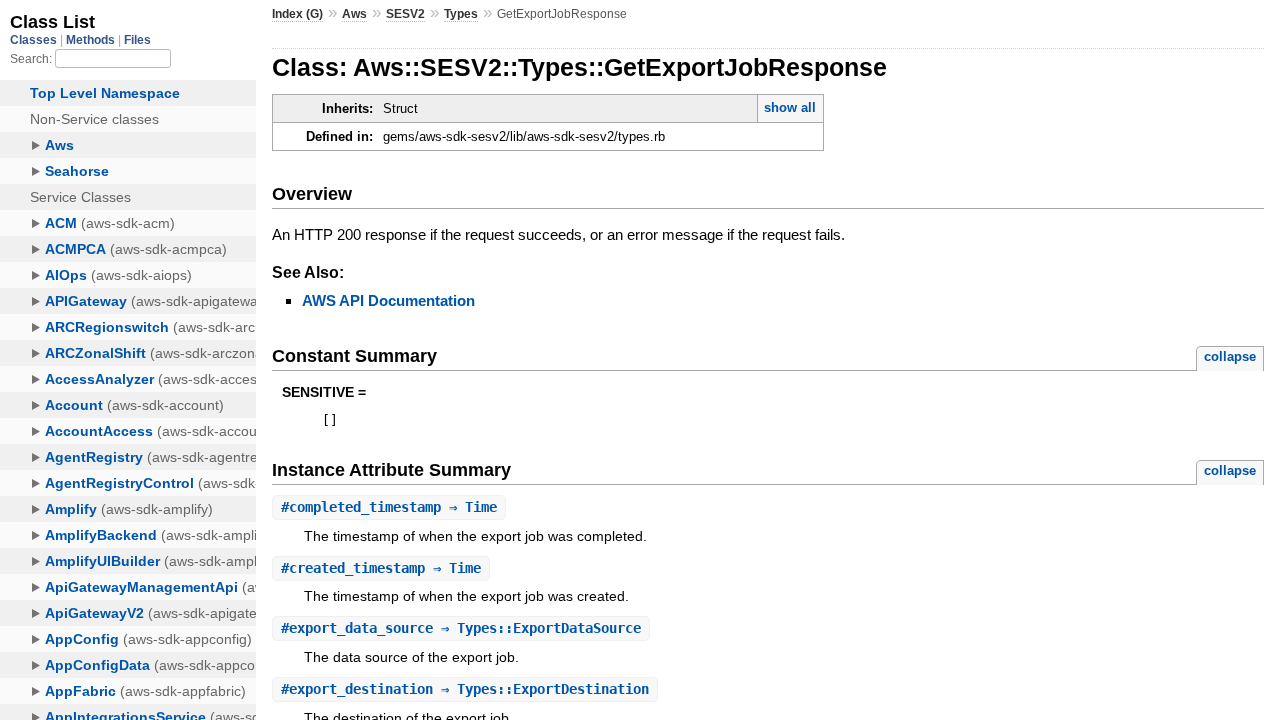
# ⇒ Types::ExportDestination (465, 689)
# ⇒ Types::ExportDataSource (461, 628)
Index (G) (297, 14)
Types (461, 14)
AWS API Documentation (388, 300)
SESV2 (405, 14)
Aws (354, 14)
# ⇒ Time (389, 507)
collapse (1230, 356)
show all (790, 107)
